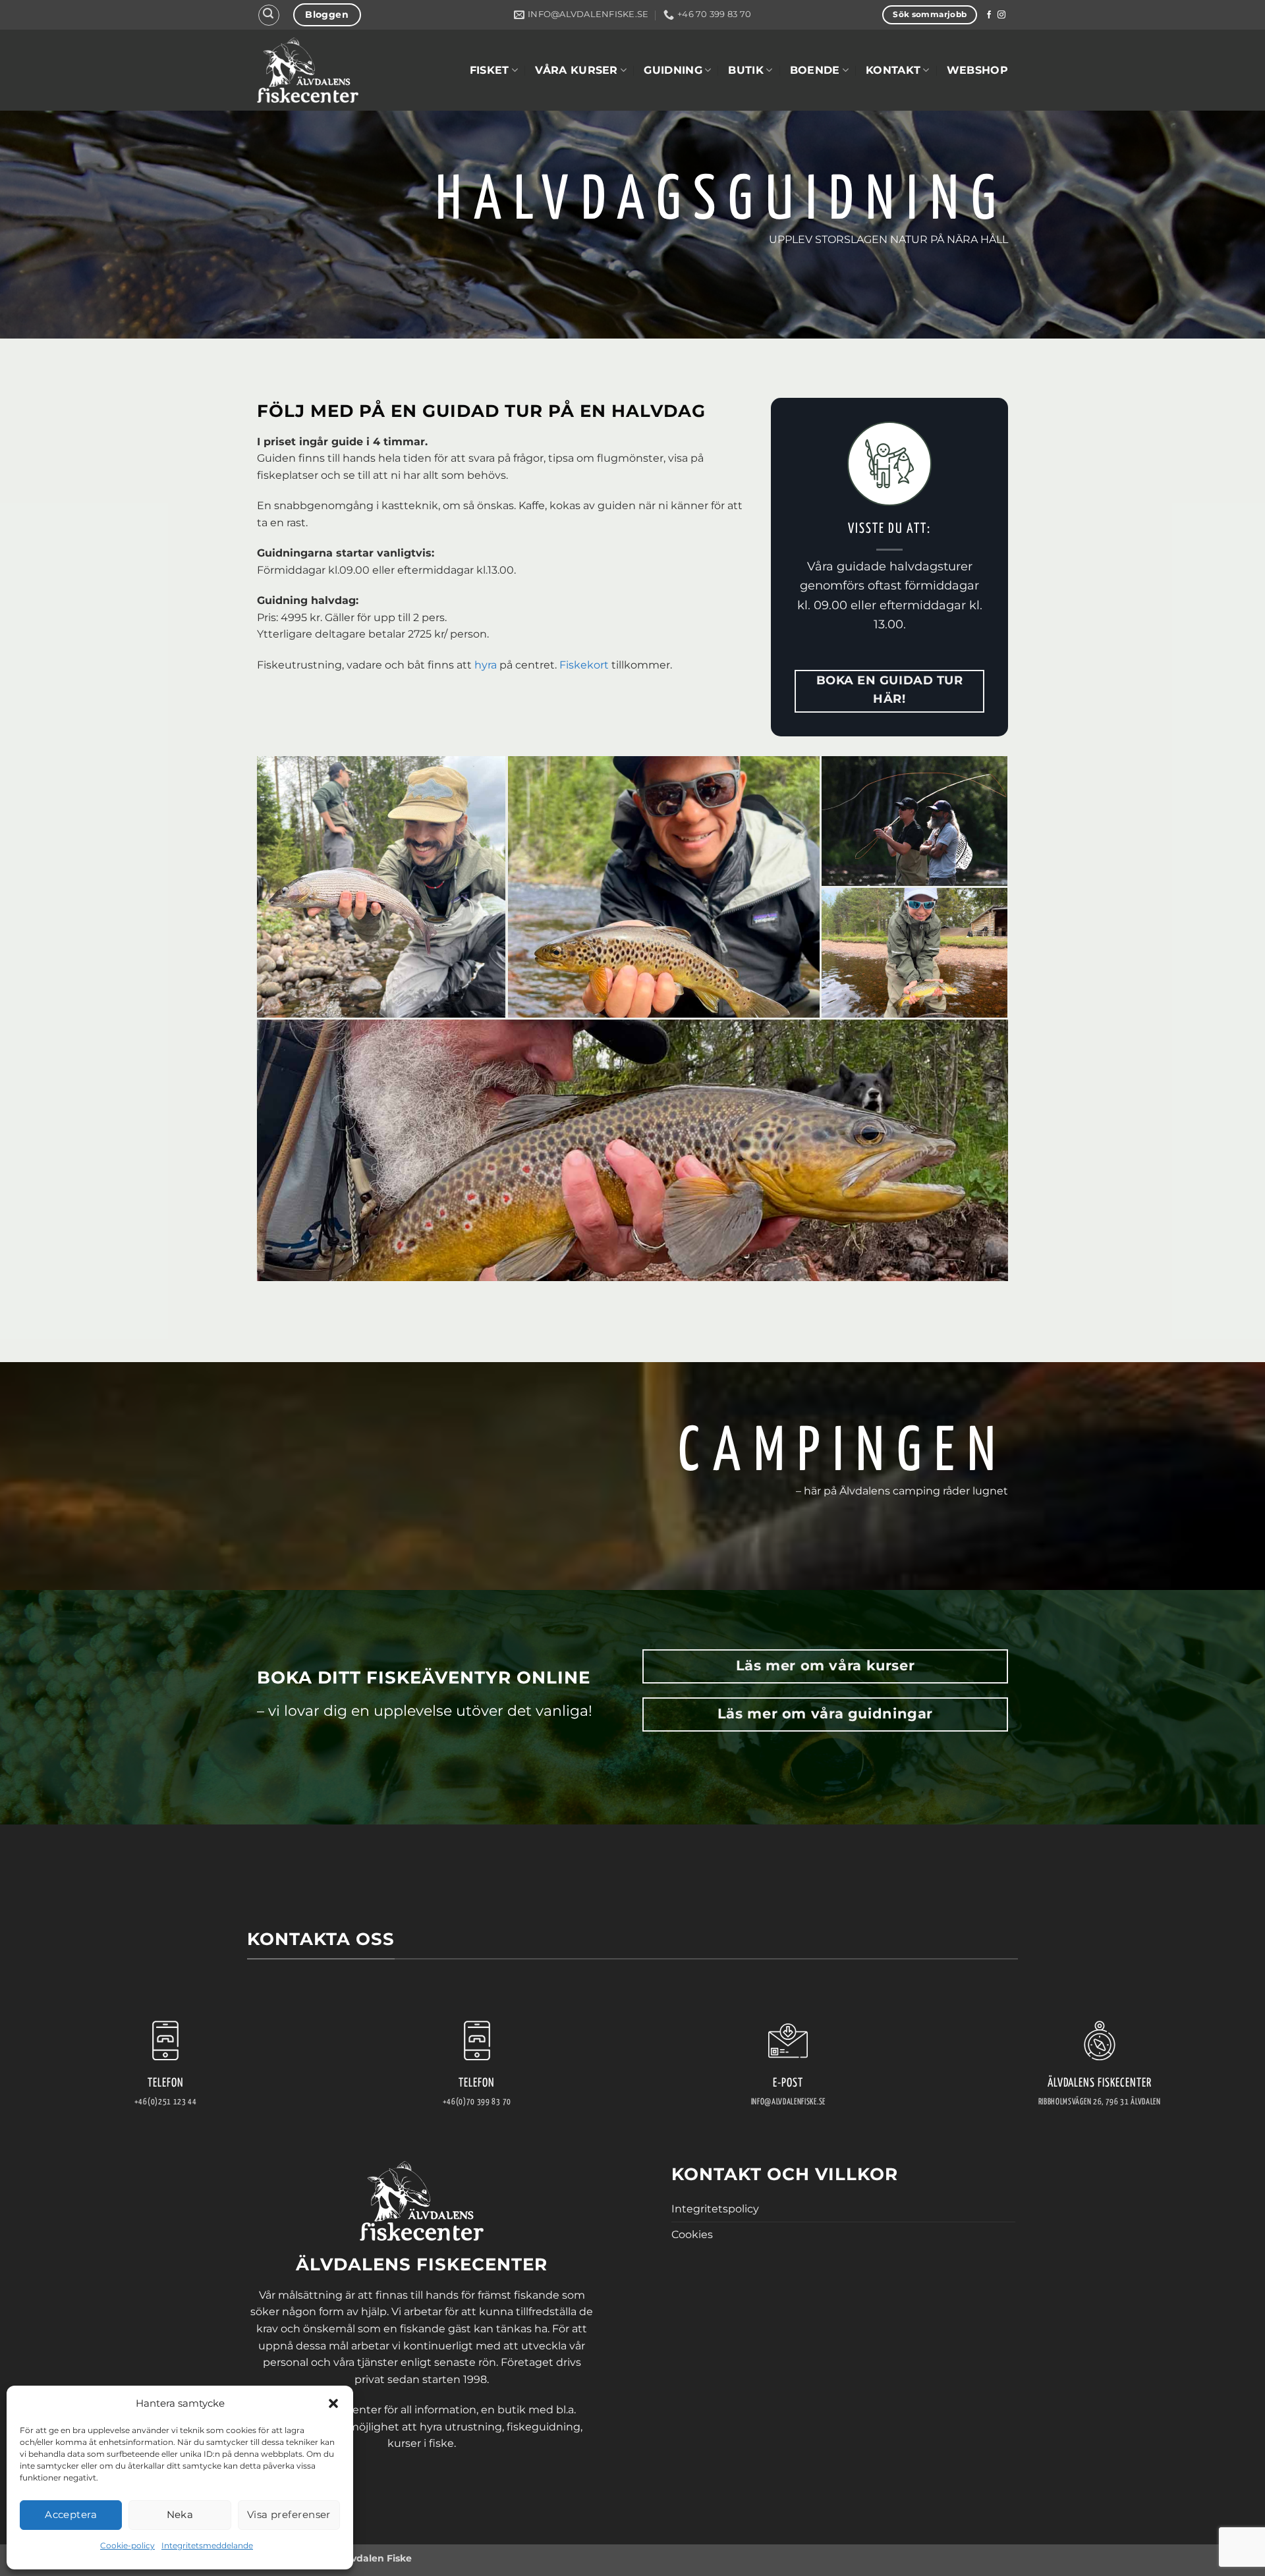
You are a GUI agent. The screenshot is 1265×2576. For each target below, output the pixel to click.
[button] (333, 2403)
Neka (180, 2514)
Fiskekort (585, 665)
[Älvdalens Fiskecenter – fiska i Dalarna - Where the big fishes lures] (308, 70)
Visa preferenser (289, 2514)
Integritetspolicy (715, 2209)
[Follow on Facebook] (989, 15)
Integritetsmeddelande (207, 2545)
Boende (815, 70)
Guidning (673, 70)
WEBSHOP (977, 70)
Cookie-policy (127, 2545)
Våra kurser (576, 70)
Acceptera (71, 2514)
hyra (486, 665)
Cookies (692, 2234)
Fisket (490, 70)
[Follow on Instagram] (1001, 15)
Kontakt (893, 70)
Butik (746, 70)
